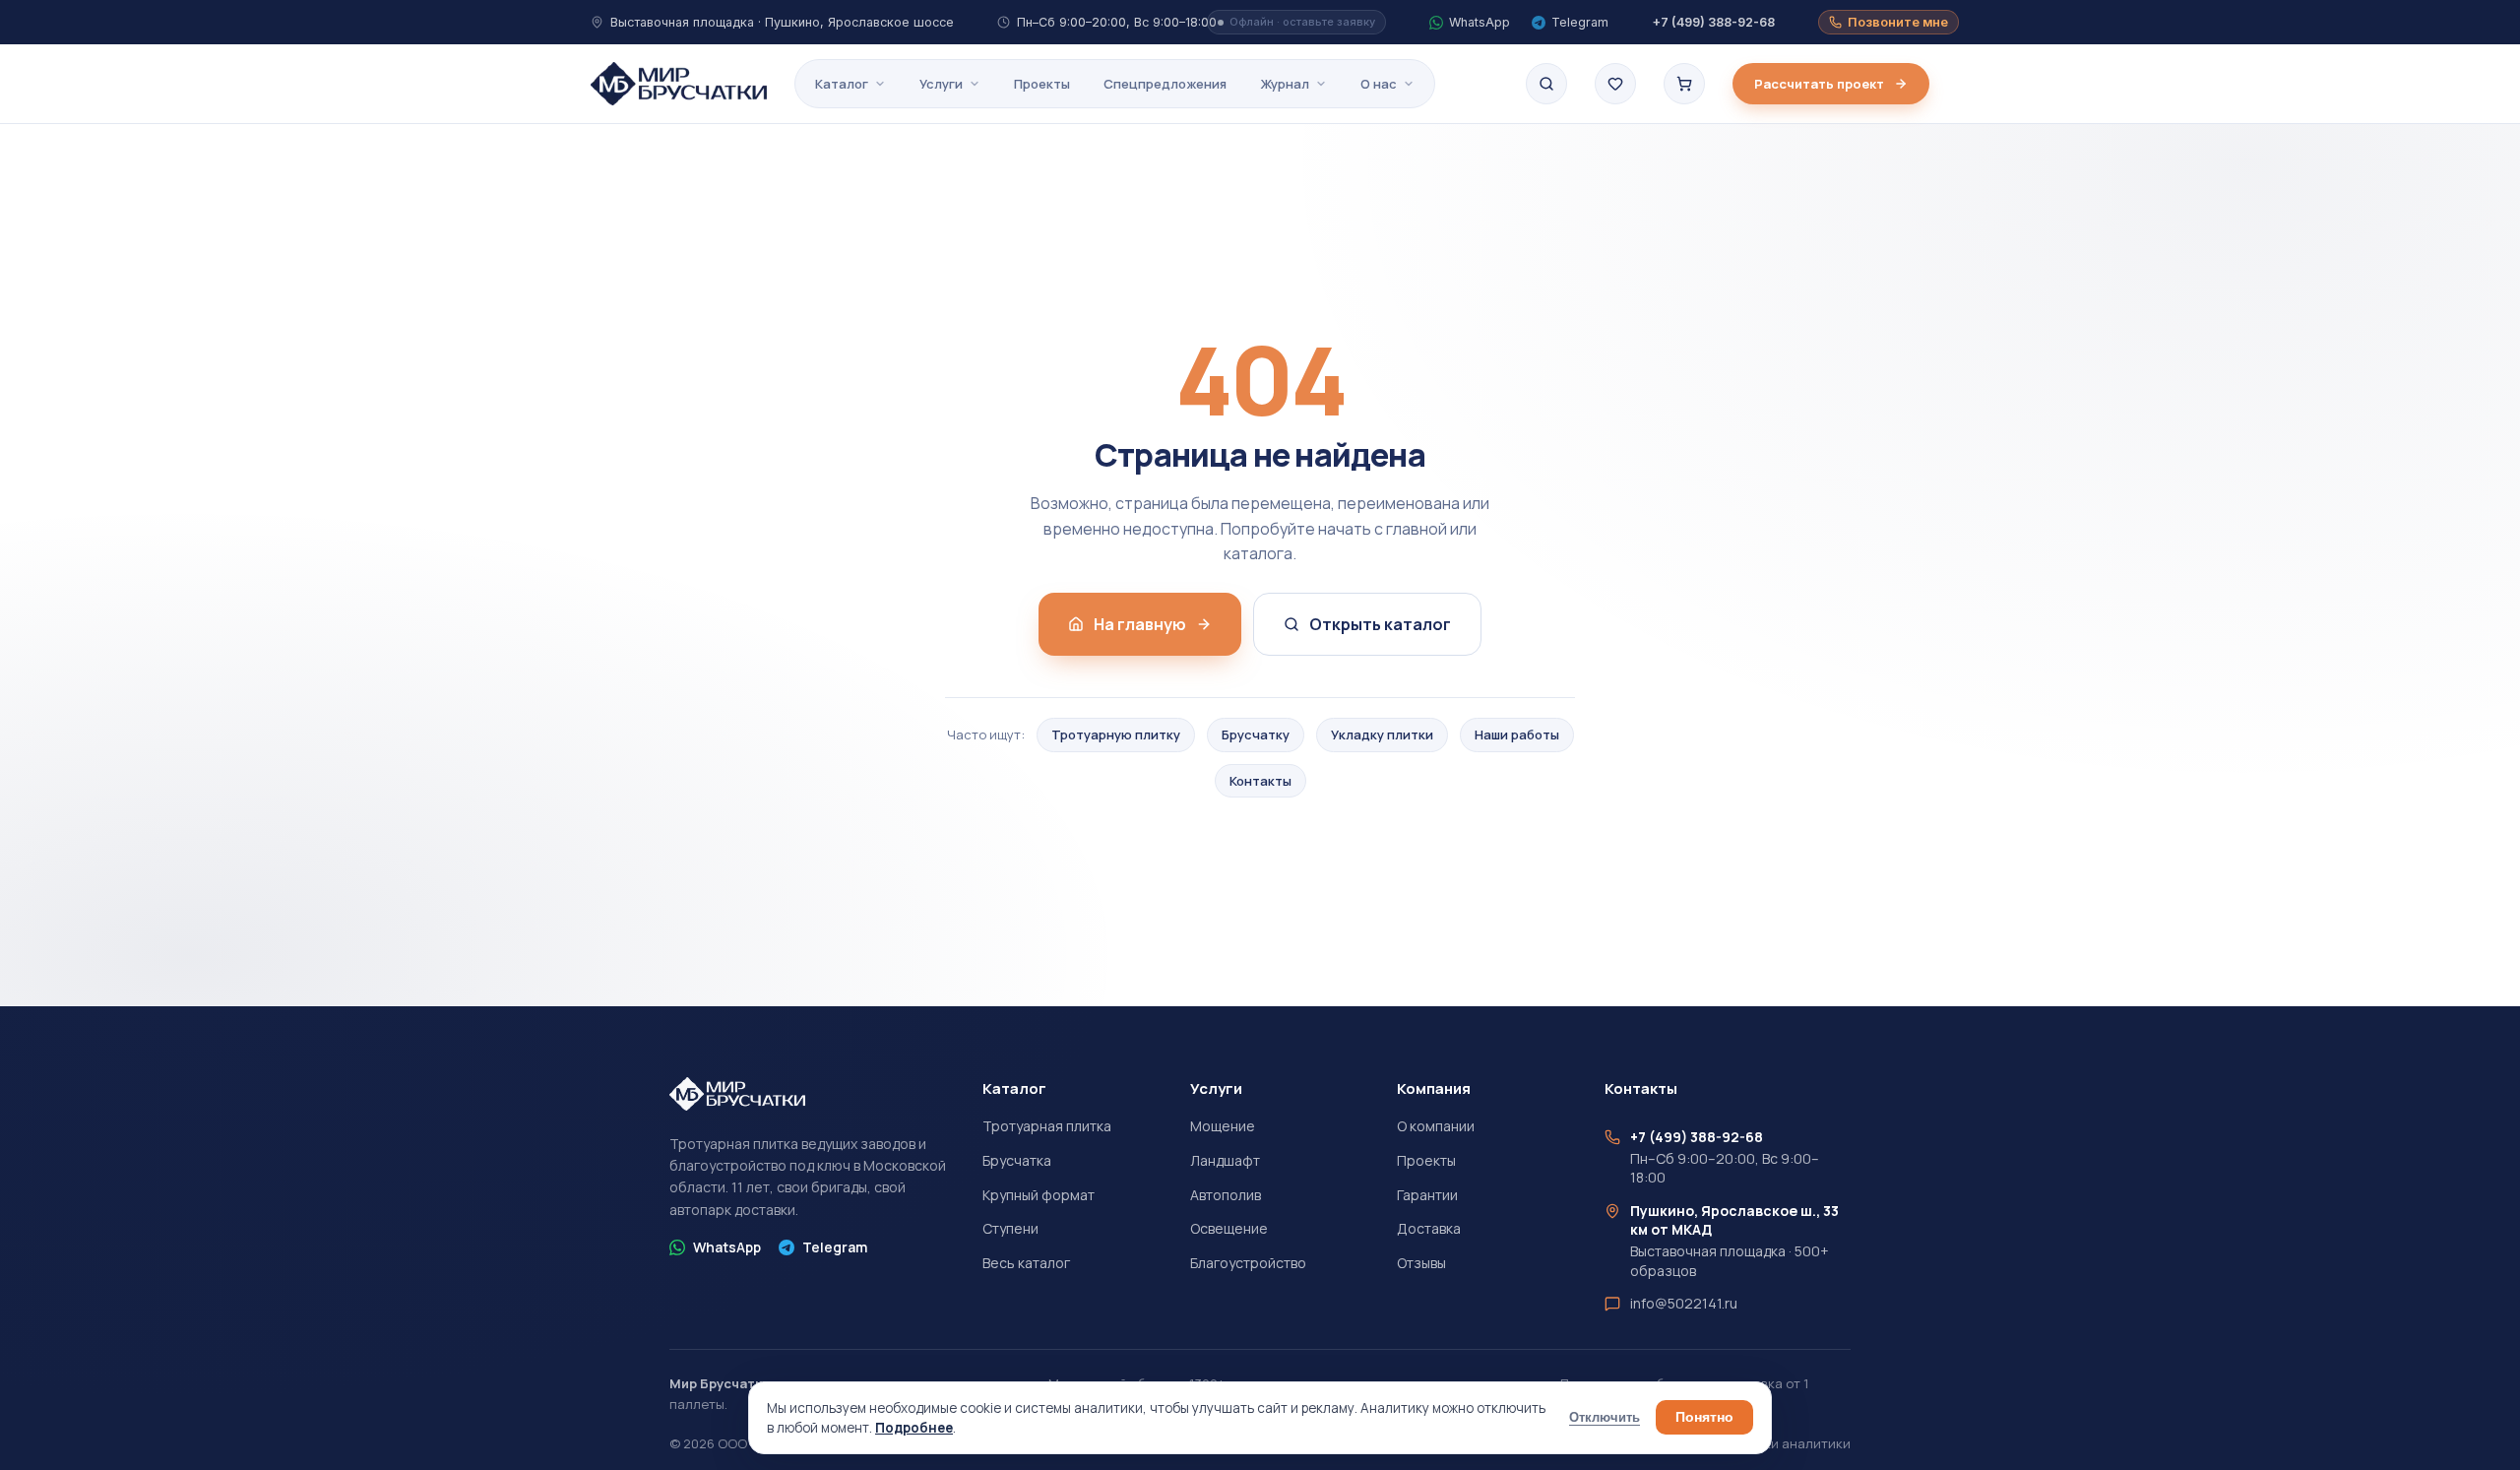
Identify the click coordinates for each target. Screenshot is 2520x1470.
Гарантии (1427, 1195)
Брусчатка (1017, 1160)
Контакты (1260, 781)
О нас (1379, 84)
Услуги (941, 84)
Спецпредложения (1165, 84)
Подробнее (914, 1428)
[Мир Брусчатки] (679, 84)
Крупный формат (1039, 1195)
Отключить (1605, 1418)
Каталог (842, 84)
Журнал (1285, 84)
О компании (1436, 1126)
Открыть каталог (1380, 624)
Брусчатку (1256, 735)
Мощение (1223, 1126)
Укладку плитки (1382, 735)
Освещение (1229, 1228)
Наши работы (1517, 735)
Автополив (1226, 1195)
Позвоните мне (1898, 22)
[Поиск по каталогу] (1546, 84)
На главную (1140, 624)
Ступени (1010, 1228)
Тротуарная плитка (1047, 1126)
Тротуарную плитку (1116, 735)
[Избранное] (1615, 84)
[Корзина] (1684, 84)
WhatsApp (727, 1247)
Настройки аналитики (1780, 1443)
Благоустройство (1248, 1263)
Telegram (835, 1247)
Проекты (1042, 84)
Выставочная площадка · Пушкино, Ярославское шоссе (782, 22)
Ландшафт (1225, 1160)
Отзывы (1421, 1263)
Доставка (1429, 1228)
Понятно (1704, 1417)
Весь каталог (1026, 1263)
